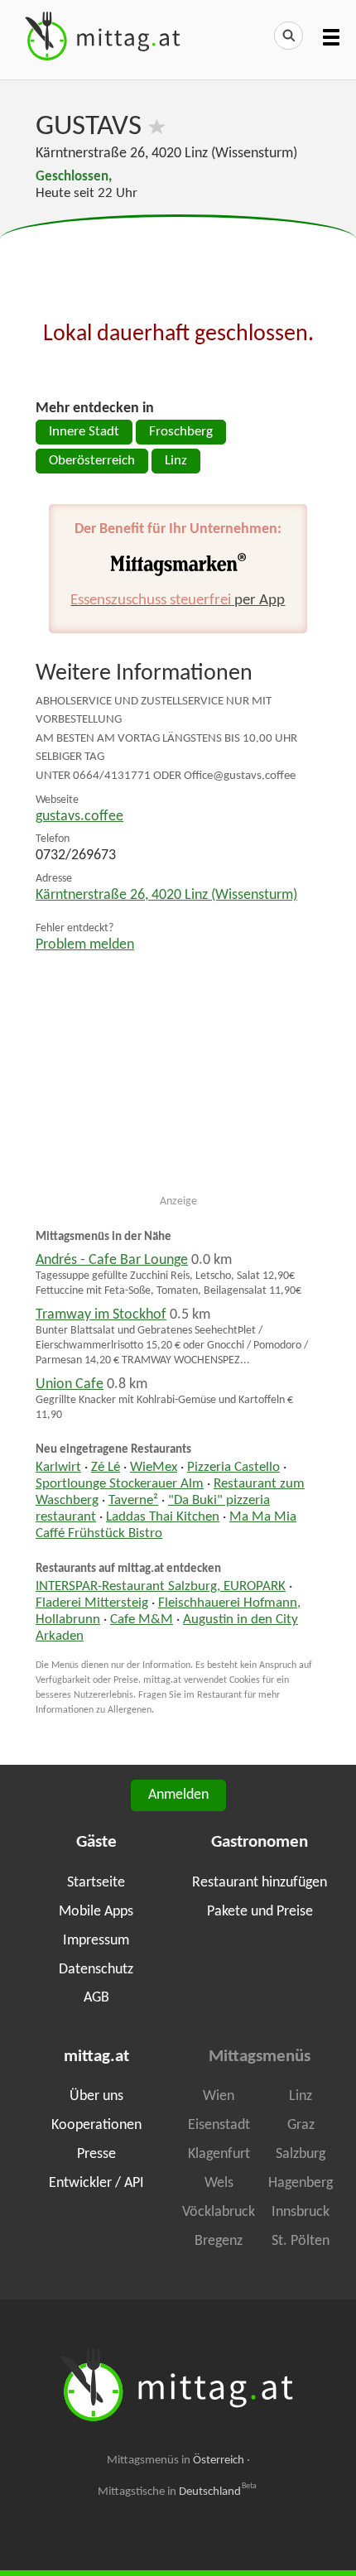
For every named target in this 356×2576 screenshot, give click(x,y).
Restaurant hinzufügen (260, 1883)
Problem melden (85, 945)
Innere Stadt (84, 432)
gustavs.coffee (79, 817)
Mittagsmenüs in (176, 2461)
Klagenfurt (219, 2154)
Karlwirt (58, 1468)
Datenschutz (96, 1970)
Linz (176, 461)
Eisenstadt (219, 2125)
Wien (219, 2096)
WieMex (154, 1468)
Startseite (96, 1883)
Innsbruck (301, 2212)
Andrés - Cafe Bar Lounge (112, 1260)
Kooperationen (96, 2125)
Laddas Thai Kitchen (163, 1517)
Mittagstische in (177, 2492)
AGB (96, 1998)
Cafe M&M (142, 1620)
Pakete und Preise (260, 1912)
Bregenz (219, 2241)
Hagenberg (301, 2183)
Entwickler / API (96, 2183)
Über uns (96, 2096)
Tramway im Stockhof (101, 1315)
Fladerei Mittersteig (92, 1603)
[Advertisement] (178, 257)
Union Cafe (70, 1384)
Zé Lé (106, 1468)
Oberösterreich (92, 461)
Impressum (96, 1941)
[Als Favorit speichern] (157, 127)
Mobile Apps (96, 1912)
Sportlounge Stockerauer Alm (120, 1484)
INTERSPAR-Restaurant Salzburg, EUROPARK (161, 1587)
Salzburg (301, 2154)
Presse (96, 2154)
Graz (301, 2125)
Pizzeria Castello (233, 1468)
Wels (219, 2183)
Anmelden (178, 1795)
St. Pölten (301, 2241)
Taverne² (133, 1501)
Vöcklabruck (219, 2212)
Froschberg (181, 432)
